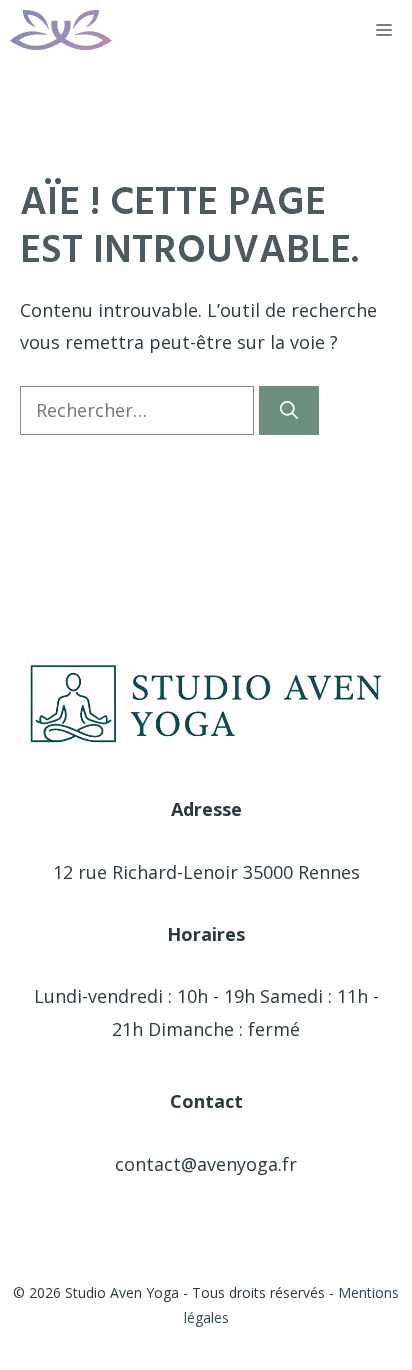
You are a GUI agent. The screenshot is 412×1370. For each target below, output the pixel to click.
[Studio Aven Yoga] (61, 30)
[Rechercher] (289, 410)
